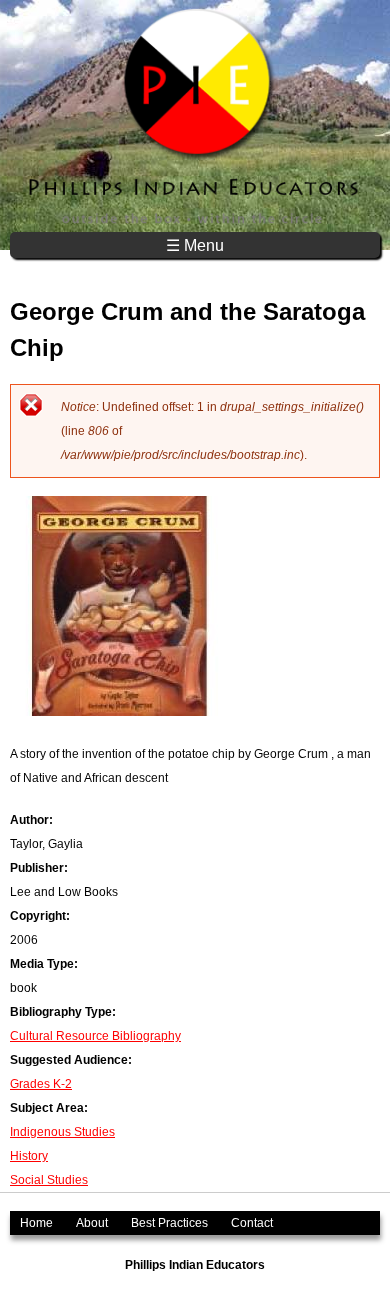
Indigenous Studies (62, 1132)
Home (36, 1223)
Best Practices (169, 1223)
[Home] (195, 116)
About (92, 1223)
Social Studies (49, 1180)
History (29, 1156)
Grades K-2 (41, 1084)
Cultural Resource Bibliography (95, 1036)
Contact (252, 1223)
